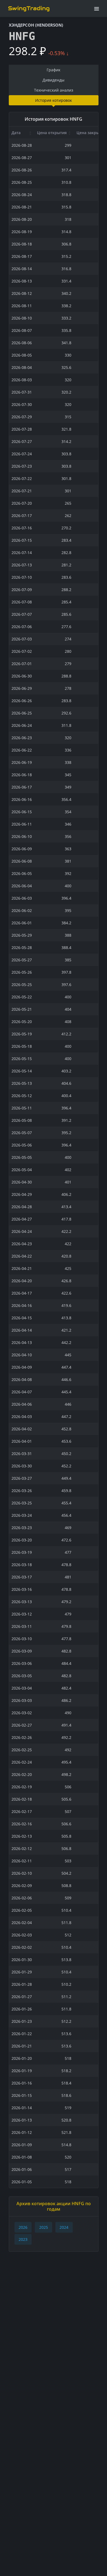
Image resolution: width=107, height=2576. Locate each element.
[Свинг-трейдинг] (29, 8)
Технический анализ (54, 90)
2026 (23, 2227)
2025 (44, 2227)
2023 (23, 2239)
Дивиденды (54, 80)
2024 (64, 2227)
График (54, 70)
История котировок (54, 100)
